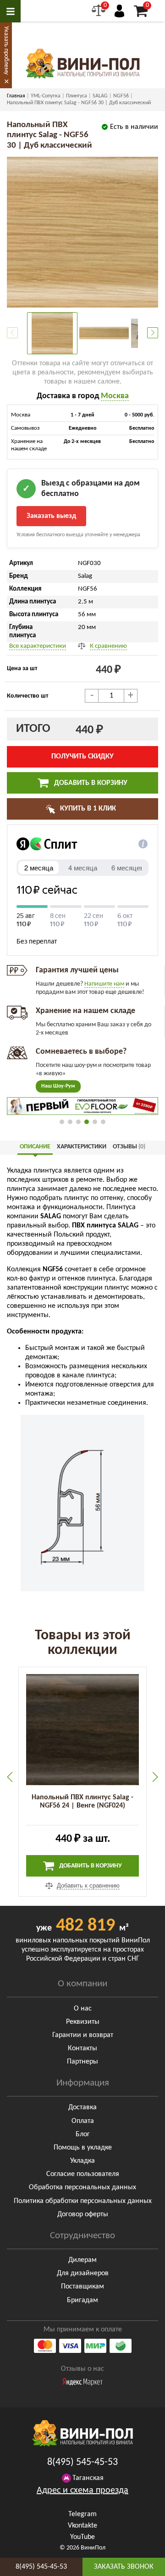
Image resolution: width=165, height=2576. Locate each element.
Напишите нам (104, 984)
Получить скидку (82, 757)
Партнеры (82, 2062)
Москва (115, 396)
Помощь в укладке (83, 2148)
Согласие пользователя (83, 2174)
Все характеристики (38, 646)
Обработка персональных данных (82, 2187)
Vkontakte (82, 2526)
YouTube (82, 2537)
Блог (83, 2134)
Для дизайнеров (83, 2273)
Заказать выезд (51, 516)
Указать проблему (6, 50)
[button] (153, 333)
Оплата (83, 2121)
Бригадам (82, 2300)
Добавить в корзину (90, 783)
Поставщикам (82, 2287)
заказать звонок (124, 2567)
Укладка (82, 2161)
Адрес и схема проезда (82, 2491)
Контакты (82, 2048)
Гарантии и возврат (83, 2035)
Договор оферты (83, 2214)
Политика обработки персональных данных (83, 2201)
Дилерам (82, 2260)
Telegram (82, 2514)
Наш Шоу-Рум (58, 1086)
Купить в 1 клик (87, 809)
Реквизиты (83, 2022)
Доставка (82, 2107)
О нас (83, 2009)
